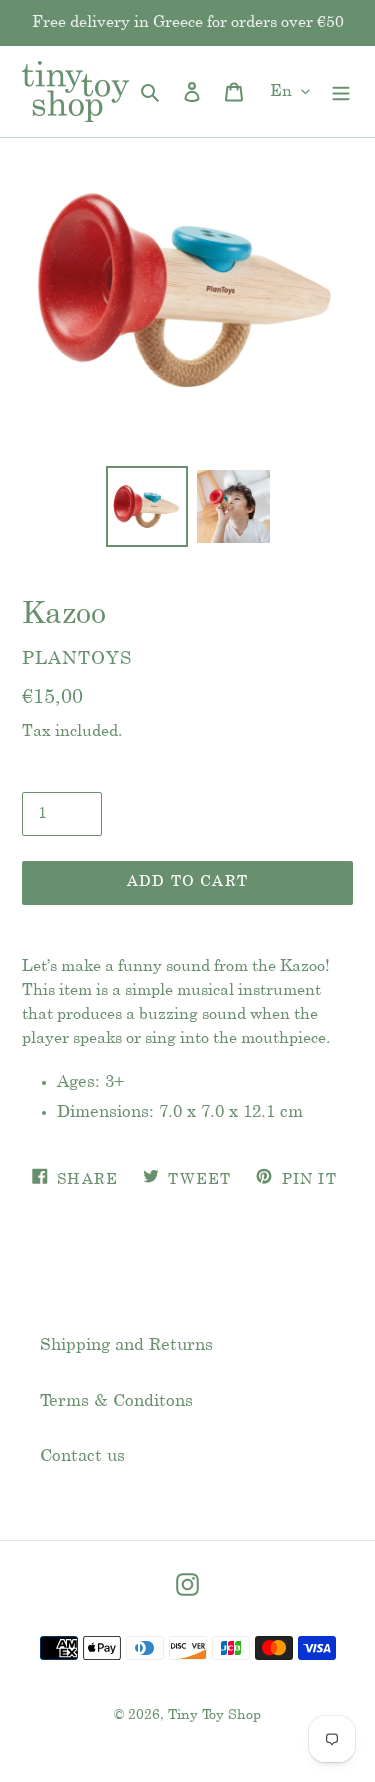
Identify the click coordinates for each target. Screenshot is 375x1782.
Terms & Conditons (116, 1401)
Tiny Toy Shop (214, 1715)
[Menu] (341, 92)
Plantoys (77, 659)
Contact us (82, 1456)
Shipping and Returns (126, 1345)
